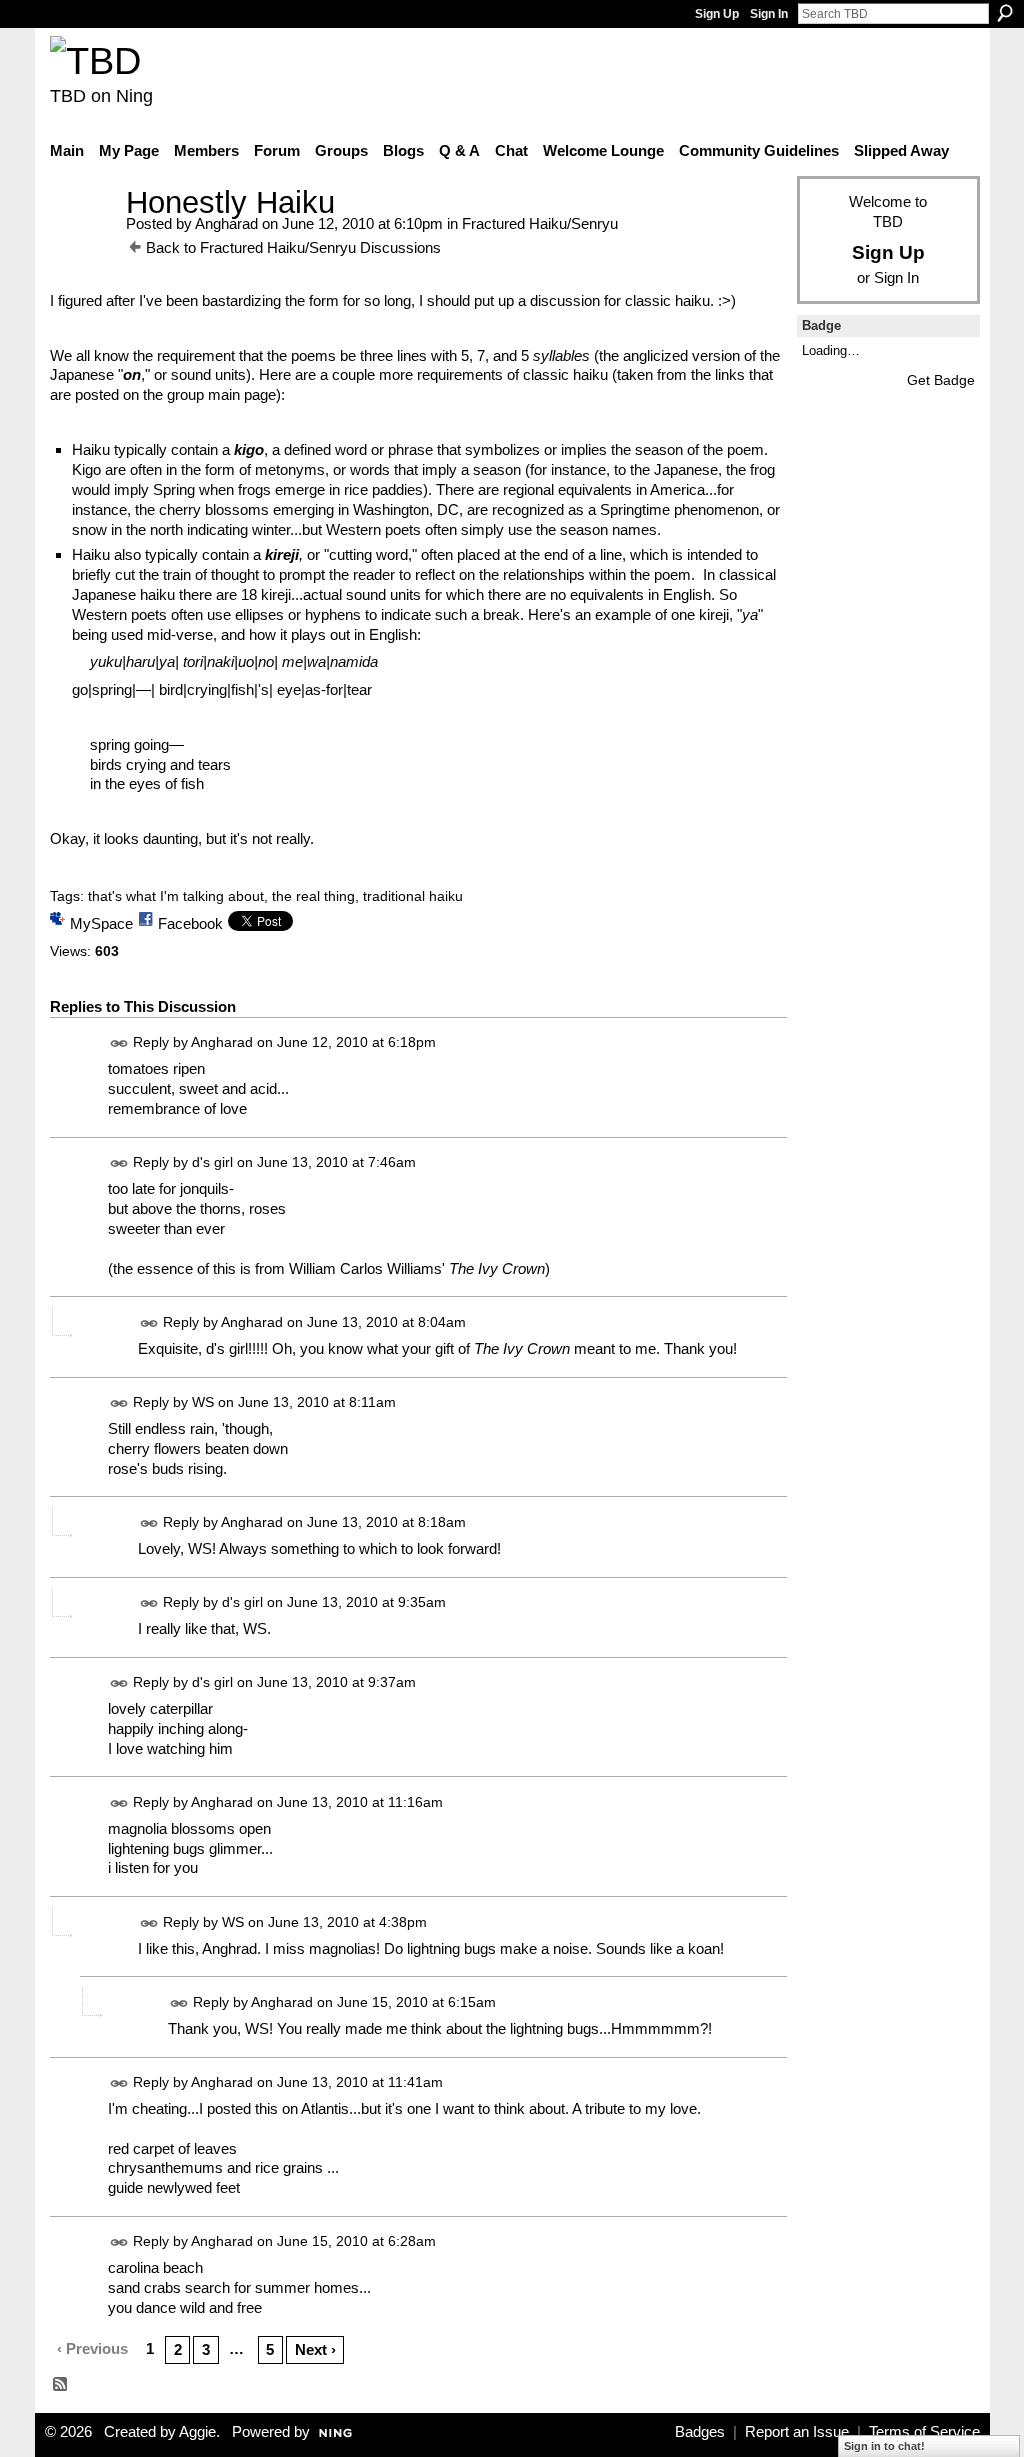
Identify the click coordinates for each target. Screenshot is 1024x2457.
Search (1005, 13)
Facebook (190, 923)
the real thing (313, 896)
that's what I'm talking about (176, 896)
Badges (700, 2432)
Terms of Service (924, 2432)
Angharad (226, 223)
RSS (61, 2385)
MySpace (101, 923)
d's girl (212, 1162)
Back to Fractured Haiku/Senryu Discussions (293, 247)
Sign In (769, 14)
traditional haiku (413, 896)
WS (203, 1402)
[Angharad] (82, 239)
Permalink (119, 1043)
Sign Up (717, 14)
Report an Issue (797, 2432)
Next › (315, 2349)
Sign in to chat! (884, 2446)
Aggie (197, 2432)
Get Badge (941, 380)
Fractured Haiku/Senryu (540, 223)
